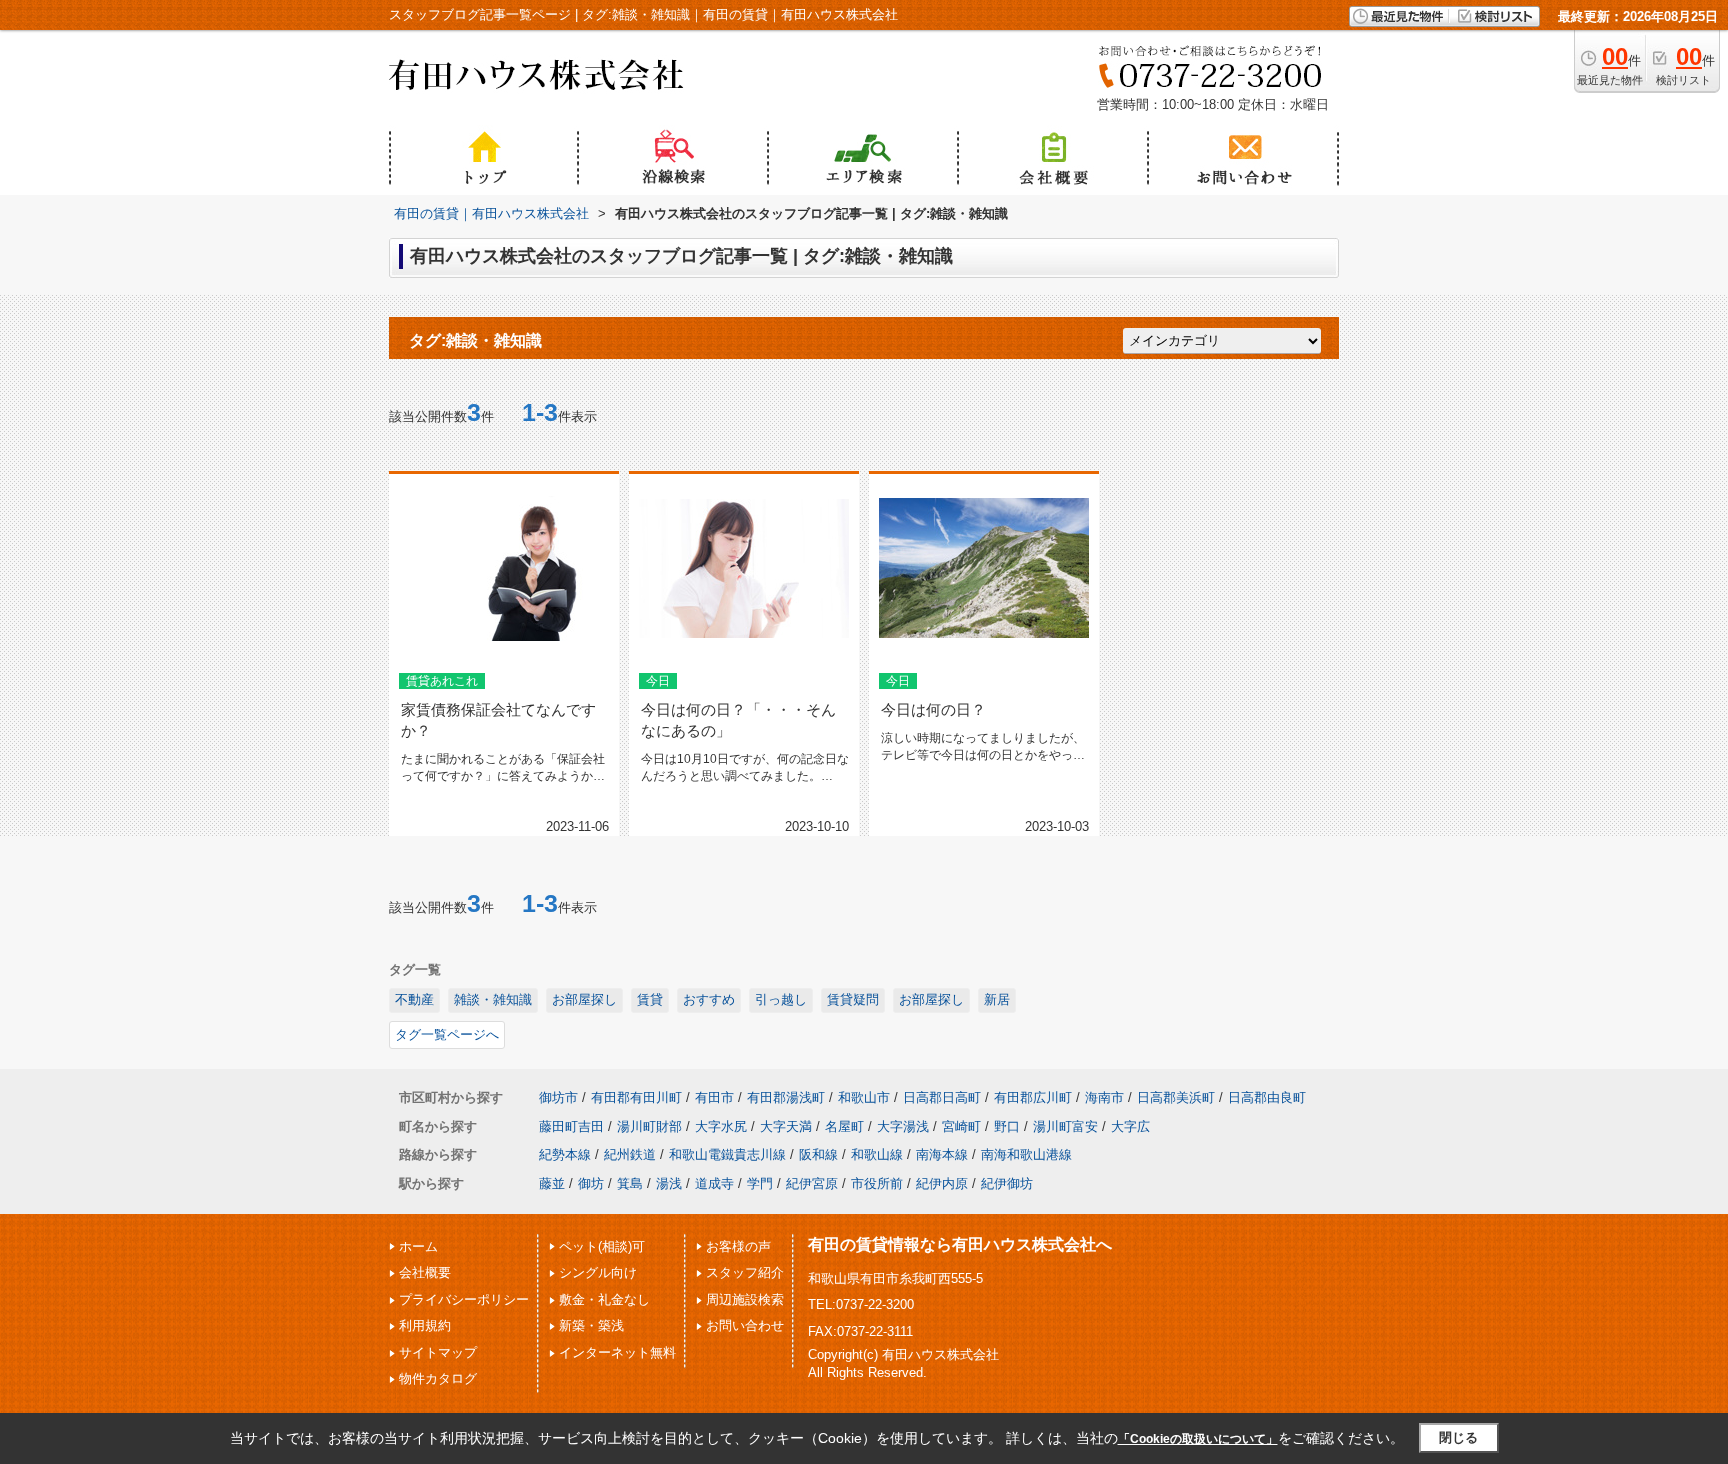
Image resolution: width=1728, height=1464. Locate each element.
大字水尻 (721, 1126)
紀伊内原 (942, 1183)
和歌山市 (864, 1097)
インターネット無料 (617, 1352)
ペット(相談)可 (602, 1246)
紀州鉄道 (630, 1154)
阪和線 (818, 1154)
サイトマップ (438, 1352)
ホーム (418, 1246)
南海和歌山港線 (1026, 1154)
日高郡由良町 (1267, 1097)
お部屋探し (584, 999)
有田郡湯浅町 (786, 1097)
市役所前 (877, 1183)
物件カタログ (438, 1378)
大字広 (1130, 1126)
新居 (997, 999)
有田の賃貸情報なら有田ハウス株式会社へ (960, 1244)
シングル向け (598, 1272)
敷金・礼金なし (604, 1299)
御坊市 (558, 1097)
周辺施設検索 (745, 1299)
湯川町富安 (1065, 1126)
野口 (1007, 1126)
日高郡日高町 (942, 1097)
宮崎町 (961, 1126)
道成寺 (714, 1183)
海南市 (1104, 1097)
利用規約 (425, 1325)
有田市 (714, 1097)
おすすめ (709, 999)
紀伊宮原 (812, 1183)
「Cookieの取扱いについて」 (1198, 1439)
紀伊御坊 (1007, 1183)
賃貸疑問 (853, 999)
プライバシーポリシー (464, 1299)
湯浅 (669, 1183)
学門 (760, 1183)
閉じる (1458, 1437)
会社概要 (425, 1272)
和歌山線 (877, 1154)
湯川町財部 (649, 1126)
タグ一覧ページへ (447, 1034)
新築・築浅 (591, 1325)
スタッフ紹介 (745, 1272)
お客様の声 (738, 1246)
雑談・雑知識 (493, 999)
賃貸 (650, 999)
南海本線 (942, 1154)
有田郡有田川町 (636, 1097)
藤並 (552, 1183)
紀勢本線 (565, 1154)
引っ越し (781, 999)
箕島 (630, 1183)
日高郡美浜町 (1176, 1097)
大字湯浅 (903, 1126)
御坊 (591, 1183)
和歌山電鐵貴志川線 (727, 1154)
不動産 (414, 999)
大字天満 (786, 1126)
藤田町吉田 (571, 1126)
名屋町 (844, 1126)
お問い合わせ (745, 1325)
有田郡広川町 (1033, 1097)
